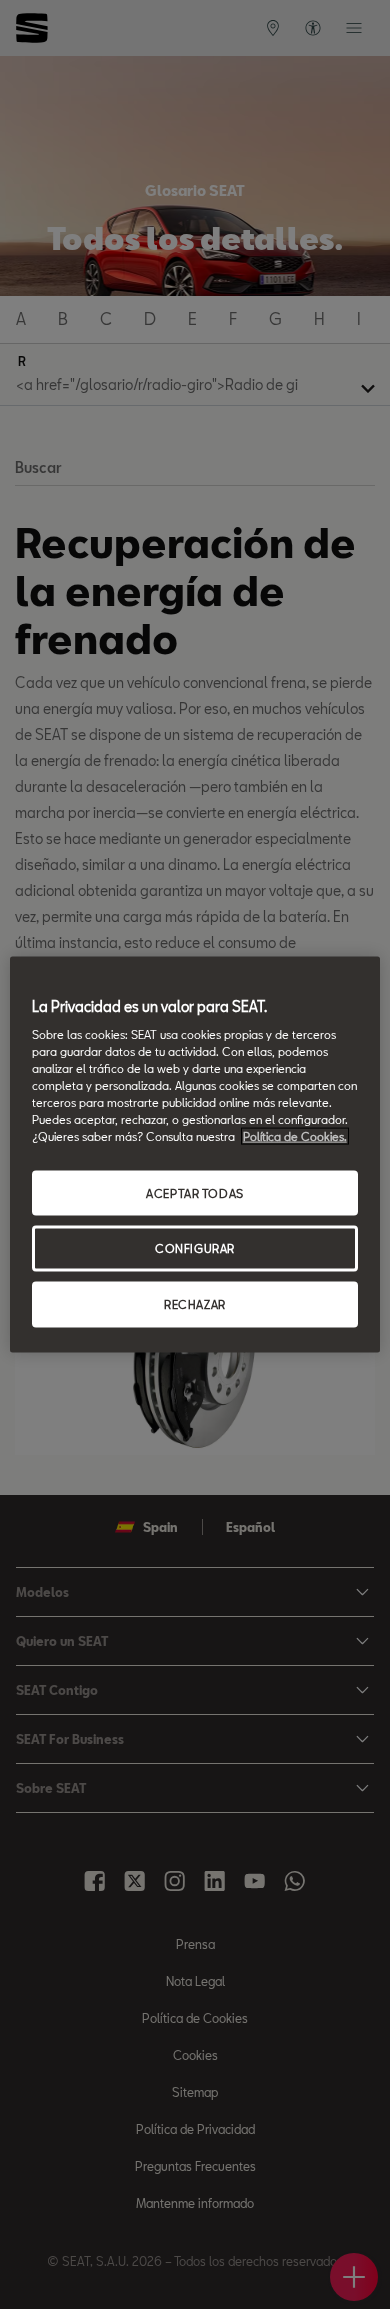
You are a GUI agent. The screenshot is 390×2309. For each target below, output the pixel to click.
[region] (195, 1154)
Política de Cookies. (295, 1136)
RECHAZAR (195, 1304)
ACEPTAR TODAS (194, 1192)
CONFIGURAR (195, 1248)
